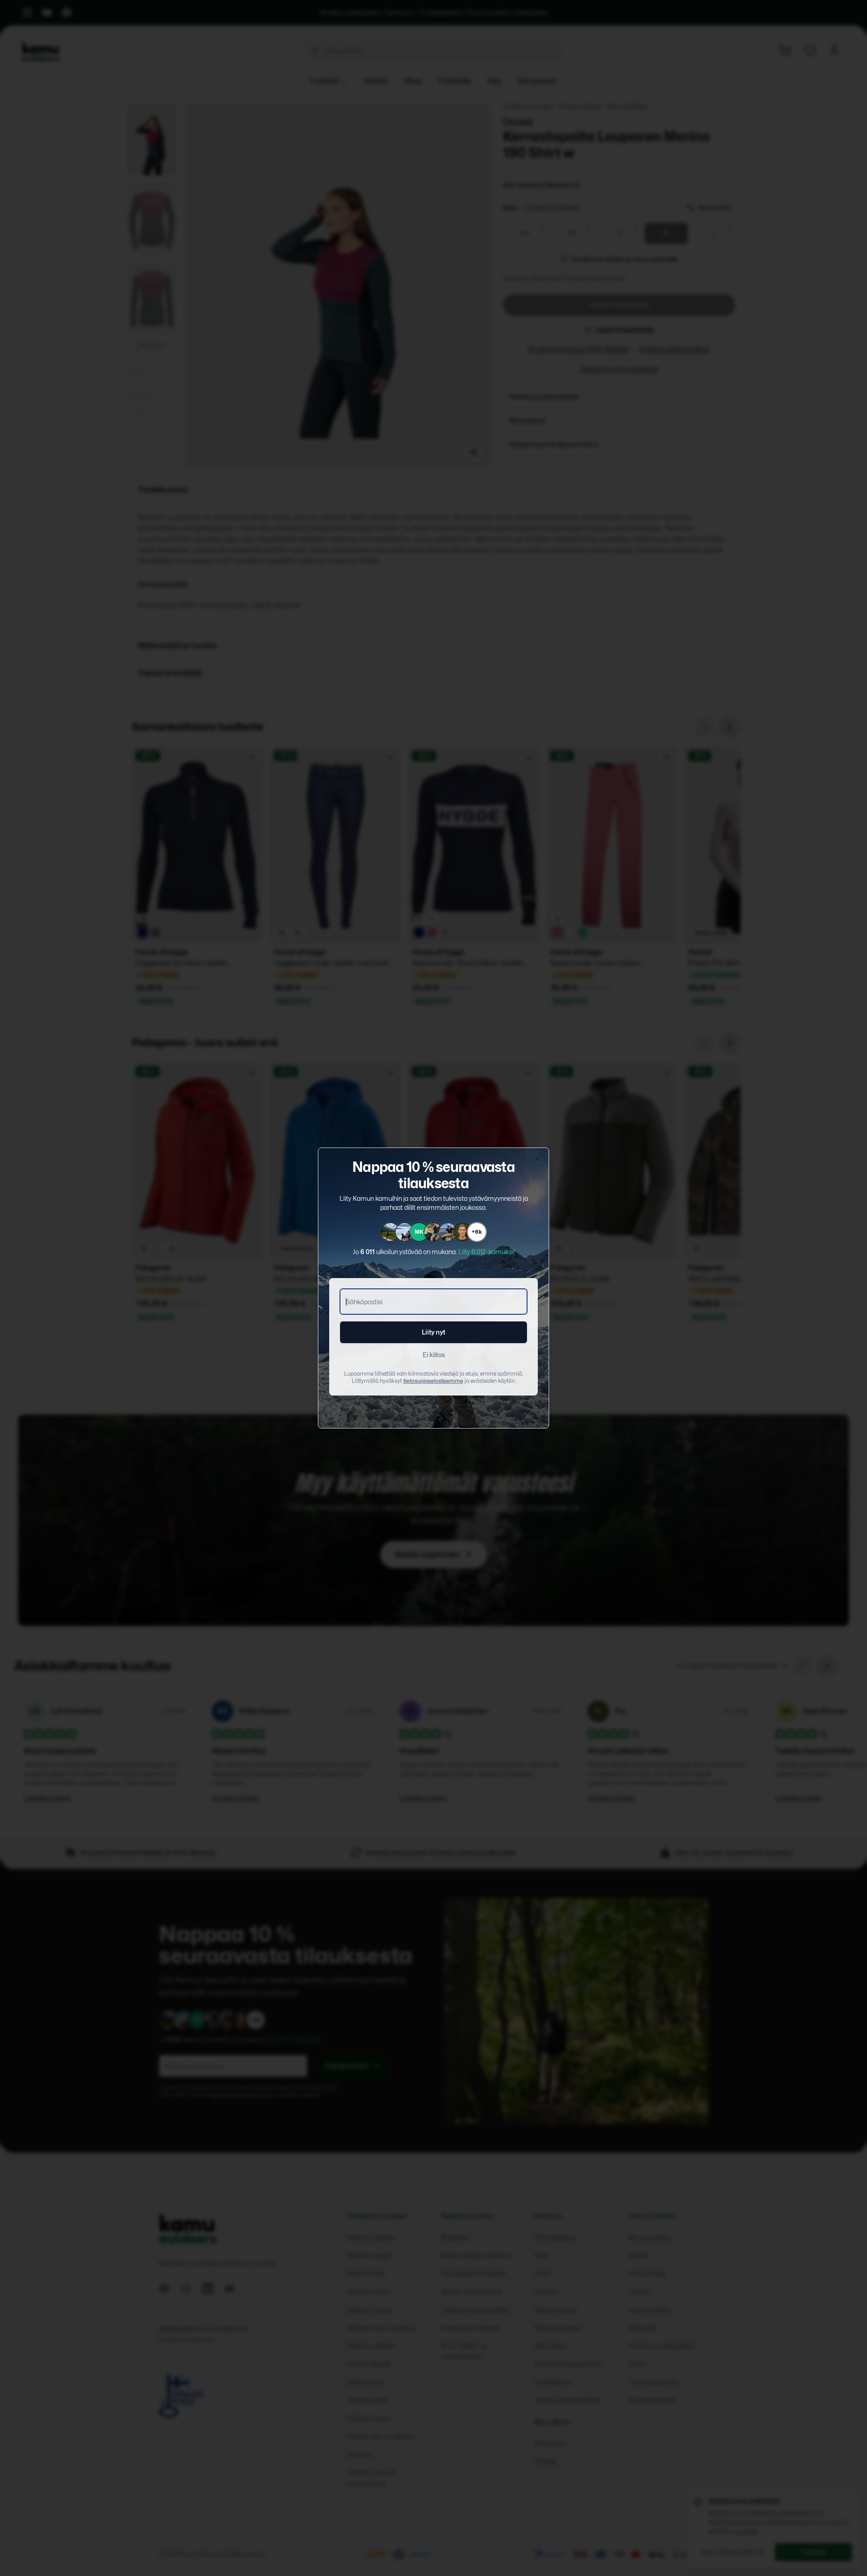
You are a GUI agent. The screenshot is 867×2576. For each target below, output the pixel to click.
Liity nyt (433, 1332)
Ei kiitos (434, 1355)
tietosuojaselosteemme (433, 1381)
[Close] (538, 1159)
